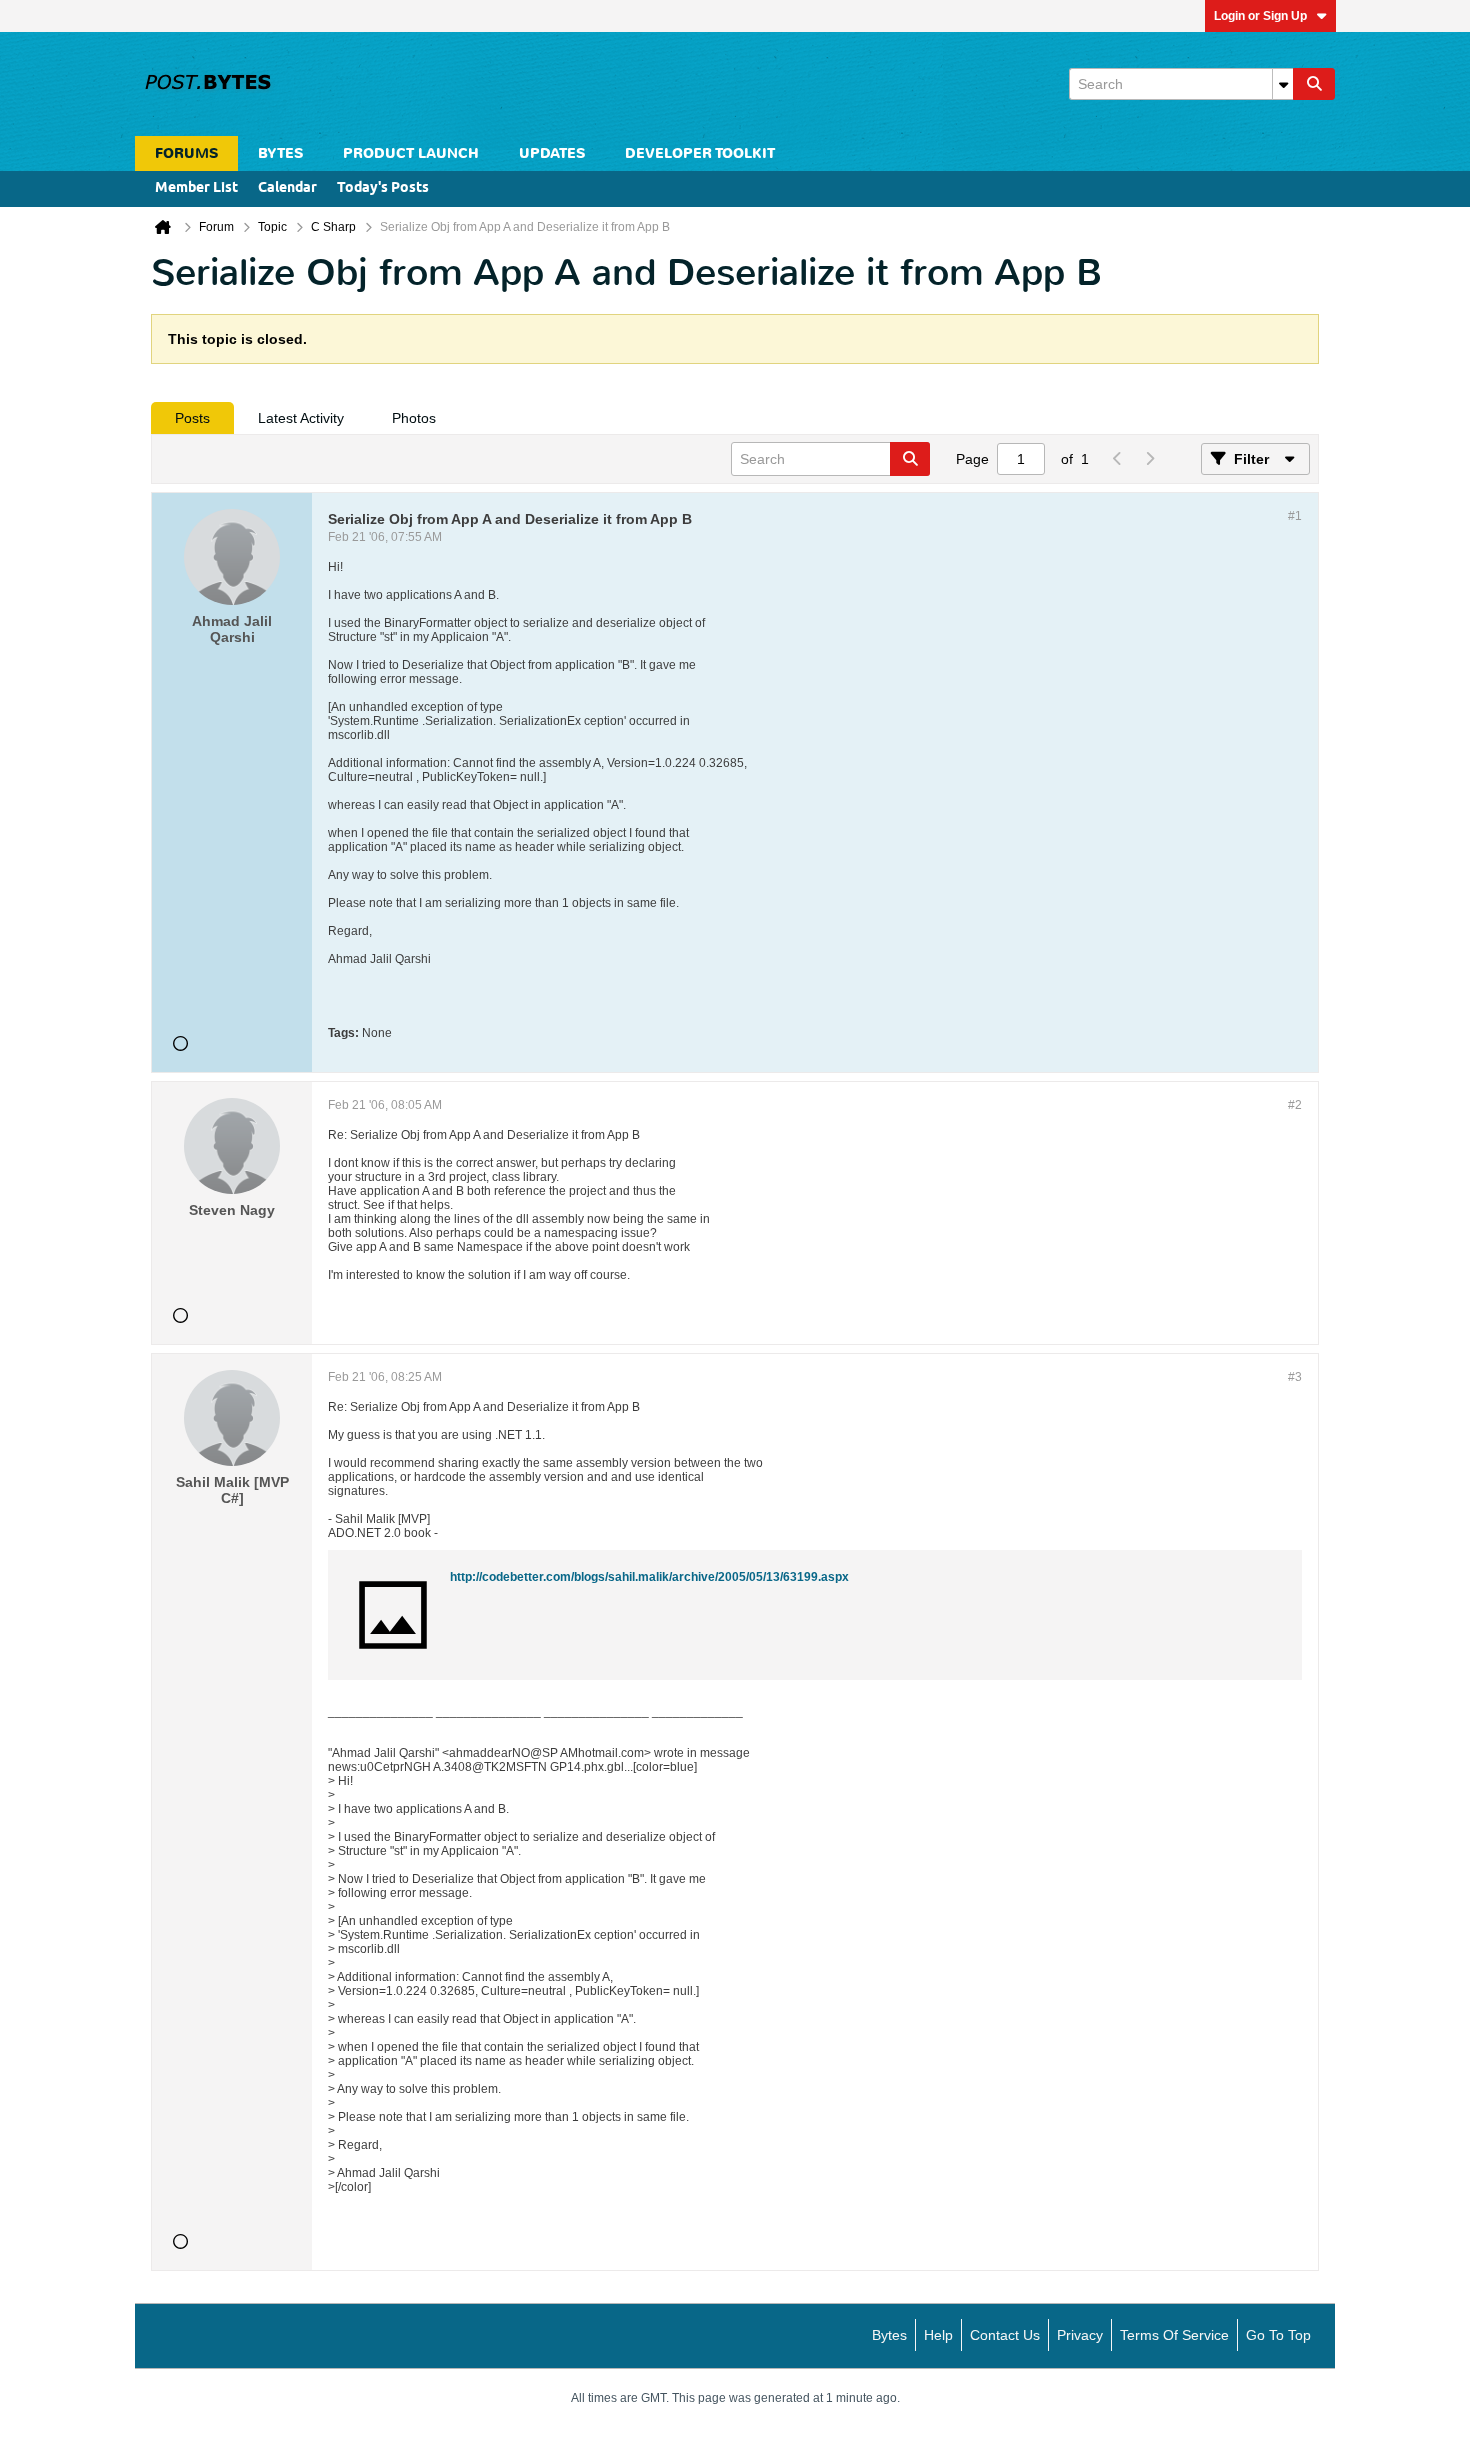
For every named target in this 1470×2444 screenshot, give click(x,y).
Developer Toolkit (700, 153)
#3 (1295, 1377)
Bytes (889, 2335)
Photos (414, 418)
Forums (186, 153)
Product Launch (411, 153)
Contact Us (1005, 2335)
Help (938, 2335)
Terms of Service (1174, 2335)
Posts (192, 418)
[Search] (1314, 84)
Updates (552, 153)
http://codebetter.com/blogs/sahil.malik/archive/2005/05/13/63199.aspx (649, 1577)
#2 (1295, 1105)
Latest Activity (301, 418)
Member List (196, 188)
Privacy (1080, 2335)
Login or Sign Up (1260, 16)
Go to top (1278, 2335)
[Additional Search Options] (1283, 84)
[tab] (192, 418)
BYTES (280, 153)
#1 (1295, 516)
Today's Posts (383, 188)
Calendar (287, 188)
